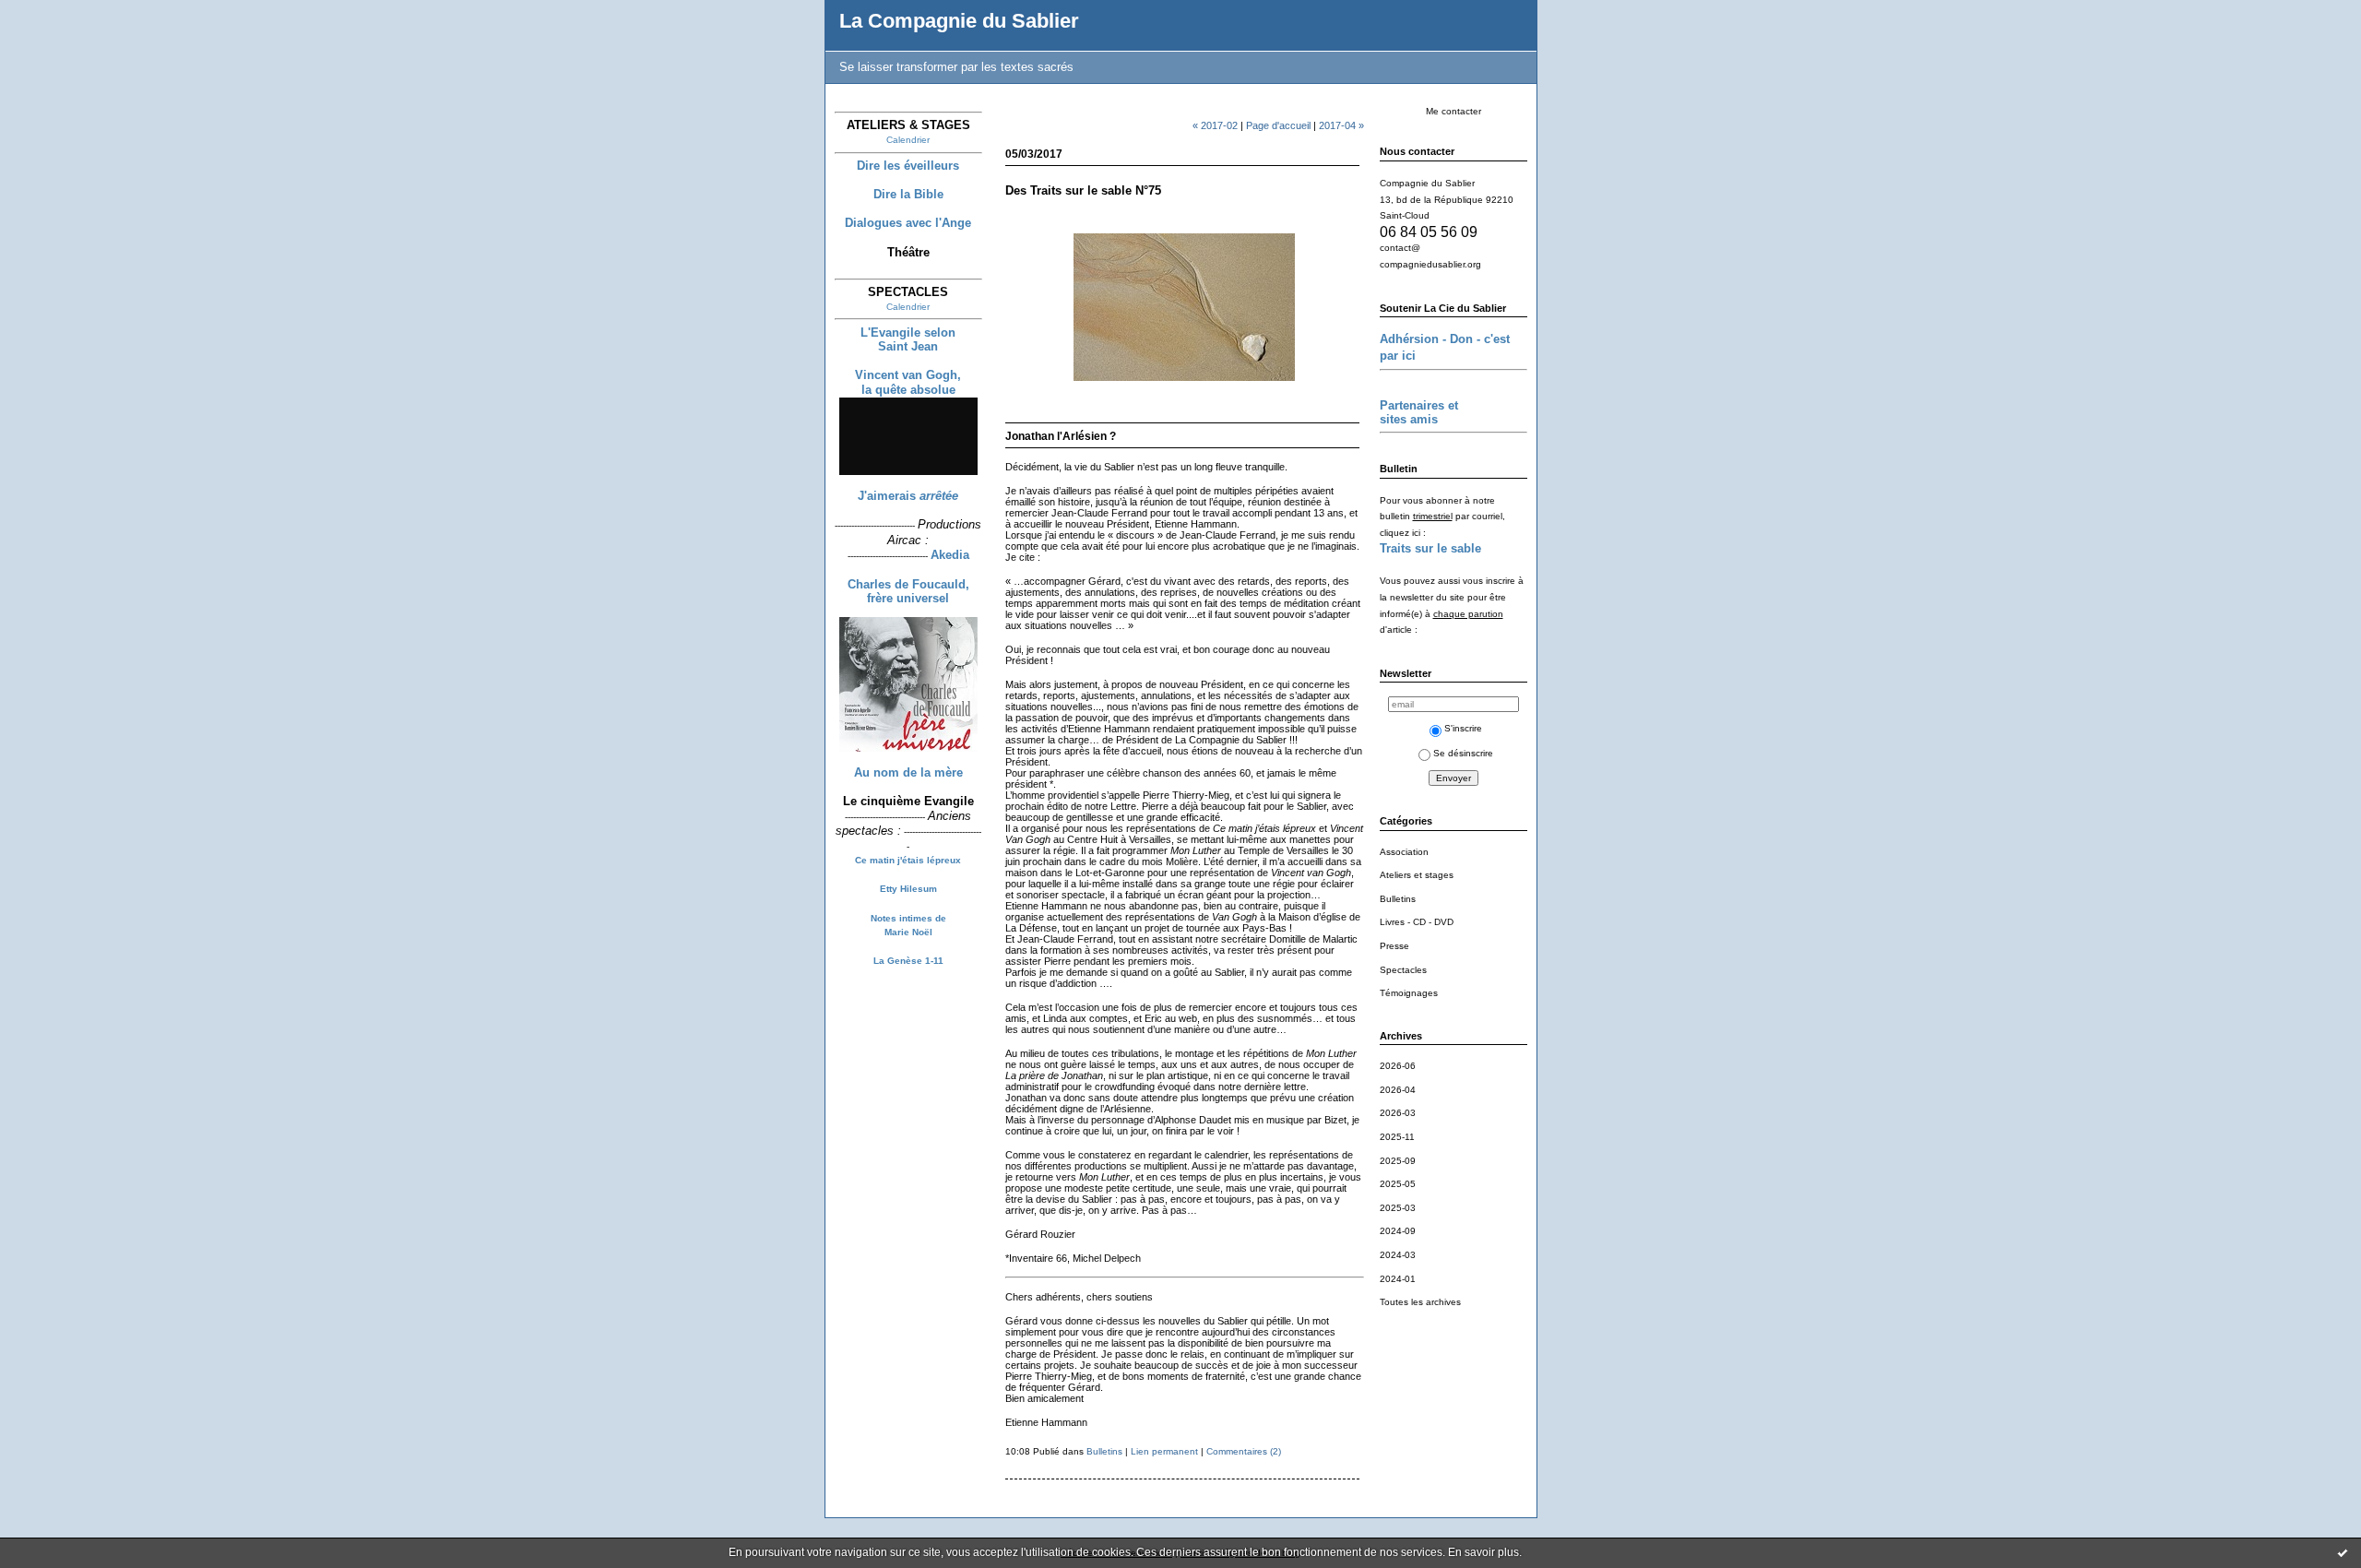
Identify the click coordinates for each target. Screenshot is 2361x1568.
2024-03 (1398, 1255)
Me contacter (1453, 111)
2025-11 (1397, 1137)
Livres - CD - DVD (1417, 922)
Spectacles (1403, 970)
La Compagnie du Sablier (959, 21)
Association (1404, 852)
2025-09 (1398, 1161)
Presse (1394, 946)
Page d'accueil (1278, 125)
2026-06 (1398, 1066)
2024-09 (1398, 1231)
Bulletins (1398, 899)
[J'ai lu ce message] (2343, 1552)
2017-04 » (1341, 125)
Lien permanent (1164, 1451)
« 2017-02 (1215, 125)
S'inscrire (1463, 728)
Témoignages (1409, 993)
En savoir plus (1483, 1552)
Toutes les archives (1420, 1302)
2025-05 (1398, 1184)
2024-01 (1398, 1279)
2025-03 (1398, 1208)
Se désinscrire (1463, 753)
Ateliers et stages (1417, 875)
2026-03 (1398, 1113)
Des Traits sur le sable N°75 (1083, 190)
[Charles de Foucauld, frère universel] (908, 752)
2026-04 (1398, 1090)
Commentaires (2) (1244, 1451)
